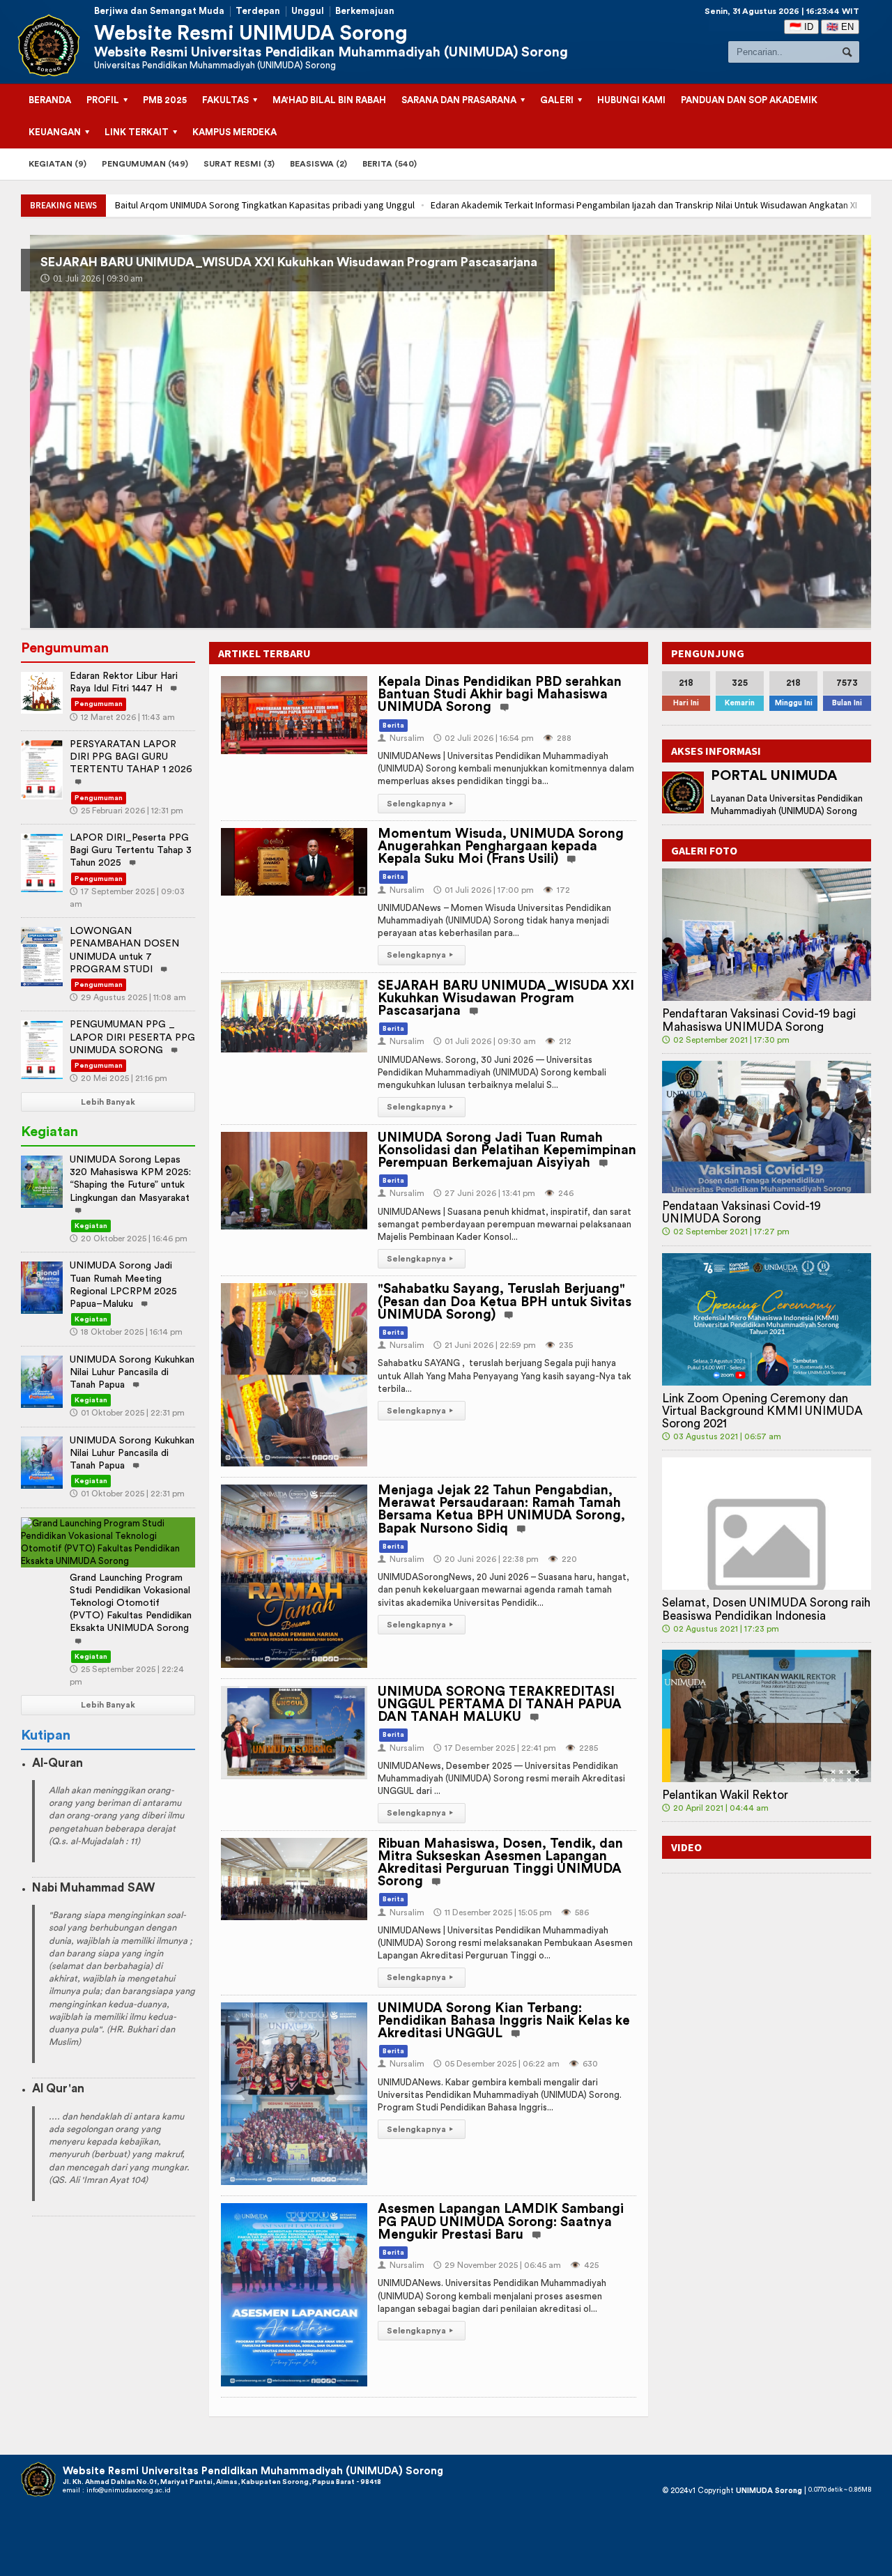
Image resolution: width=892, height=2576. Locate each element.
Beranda (50, 100)
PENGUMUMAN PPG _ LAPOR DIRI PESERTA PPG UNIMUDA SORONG (132, 1037)
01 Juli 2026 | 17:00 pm (484, 890)
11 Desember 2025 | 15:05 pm (493, 1912)
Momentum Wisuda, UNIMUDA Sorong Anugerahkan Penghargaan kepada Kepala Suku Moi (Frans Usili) (501, 846)
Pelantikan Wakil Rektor (725, 1795)
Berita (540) (390, 164)
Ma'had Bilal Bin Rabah (329, 100)
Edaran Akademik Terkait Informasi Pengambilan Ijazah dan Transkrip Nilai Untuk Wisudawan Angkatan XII (329, 205)
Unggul (308, 11)
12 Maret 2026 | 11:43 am (122, 717)
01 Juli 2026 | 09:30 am (485, 1041)
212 (558, 1041)
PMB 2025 (165, 100)
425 (584, 2265)
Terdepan (258, 11)
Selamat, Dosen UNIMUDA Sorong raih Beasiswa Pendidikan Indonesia (766, 1609)
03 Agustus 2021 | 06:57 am (722, 1436)
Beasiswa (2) (318, 164)
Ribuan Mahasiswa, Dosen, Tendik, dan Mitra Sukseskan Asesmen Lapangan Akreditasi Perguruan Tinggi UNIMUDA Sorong (500, 1863)
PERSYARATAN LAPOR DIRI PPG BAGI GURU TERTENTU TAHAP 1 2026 (131, 757)
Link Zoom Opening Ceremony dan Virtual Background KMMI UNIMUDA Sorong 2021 (762, 1411)
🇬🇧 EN (840, 27)
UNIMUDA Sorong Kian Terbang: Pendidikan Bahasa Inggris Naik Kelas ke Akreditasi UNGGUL (504, 2021)
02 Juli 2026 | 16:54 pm (484, 738)
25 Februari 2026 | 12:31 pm (126, 811)
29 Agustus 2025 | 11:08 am (128, 997)
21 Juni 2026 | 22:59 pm (485, 1345)
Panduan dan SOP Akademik (749, 100)
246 (559, 1193)
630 (583, 2064)
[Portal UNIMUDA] (683, 792)
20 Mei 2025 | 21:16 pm (118, 1078)
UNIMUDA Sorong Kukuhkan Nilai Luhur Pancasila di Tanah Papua (132, 1372)
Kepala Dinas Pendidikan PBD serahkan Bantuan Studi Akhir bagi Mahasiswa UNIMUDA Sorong (500, 695)
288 (557, 738)
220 (562, 1559)
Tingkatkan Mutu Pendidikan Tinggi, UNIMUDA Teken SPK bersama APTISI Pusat (721, 205)
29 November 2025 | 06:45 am (497, 2265)
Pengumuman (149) (145, 164)
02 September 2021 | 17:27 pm (726, 1232)
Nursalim (401, 738)
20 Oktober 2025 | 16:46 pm (129, 1239)
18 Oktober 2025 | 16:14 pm (126, 1332)
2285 (582, 1748)
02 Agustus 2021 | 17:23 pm (721, 1629)
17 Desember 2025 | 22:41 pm (495, 1748)
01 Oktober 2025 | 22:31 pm (127, 1413)
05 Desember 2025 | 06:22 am (497, 2064)
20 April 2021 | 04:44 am (715, 1808)
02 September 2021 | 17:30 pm (726, 1040)
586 (575, 1912)
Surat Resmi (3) (239, 164)
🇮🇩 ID (801, 27)
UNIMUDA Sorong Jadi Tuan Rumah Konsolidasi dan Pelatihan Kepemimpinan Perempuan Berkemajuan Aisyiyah (364, 262)
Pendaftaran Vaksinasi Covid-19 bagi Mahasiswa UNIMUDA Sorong (759, 1020)
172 (556, 890)
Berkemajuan (365, 11)
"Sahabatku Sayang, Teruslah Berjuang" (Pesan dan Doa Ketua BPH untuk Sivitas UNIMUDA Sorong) (505, 1302)
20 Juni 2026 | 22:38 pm (486, 1559)
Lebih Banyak (108, 1102)
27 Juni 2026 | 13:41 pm (93, 278)
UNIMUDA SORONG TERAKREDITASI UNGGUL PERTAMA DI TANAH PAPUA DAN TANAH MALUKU (500, 1704)
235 (559, 1345)
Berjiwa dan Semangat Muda (159, 11)
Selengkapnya (420, 804)
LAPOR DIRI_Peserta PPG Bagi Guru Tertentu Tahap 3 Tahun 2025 (131, 850)
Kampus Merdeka (234, 132)
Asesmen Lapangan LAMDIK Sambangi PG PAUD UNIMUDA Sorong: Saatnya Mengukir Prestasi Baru (501, 2222)
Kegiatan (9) (57, 164)
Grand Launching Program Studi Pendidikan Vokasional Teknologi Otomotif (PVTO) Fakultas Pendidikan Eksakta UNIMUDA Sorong (131, 1603)
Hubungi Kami (631, 100)
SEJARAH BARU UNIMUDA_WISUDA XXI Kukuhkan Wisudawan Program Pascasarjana (506, 998)
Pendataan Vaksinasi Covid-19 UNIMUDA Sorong (741, 1212)
